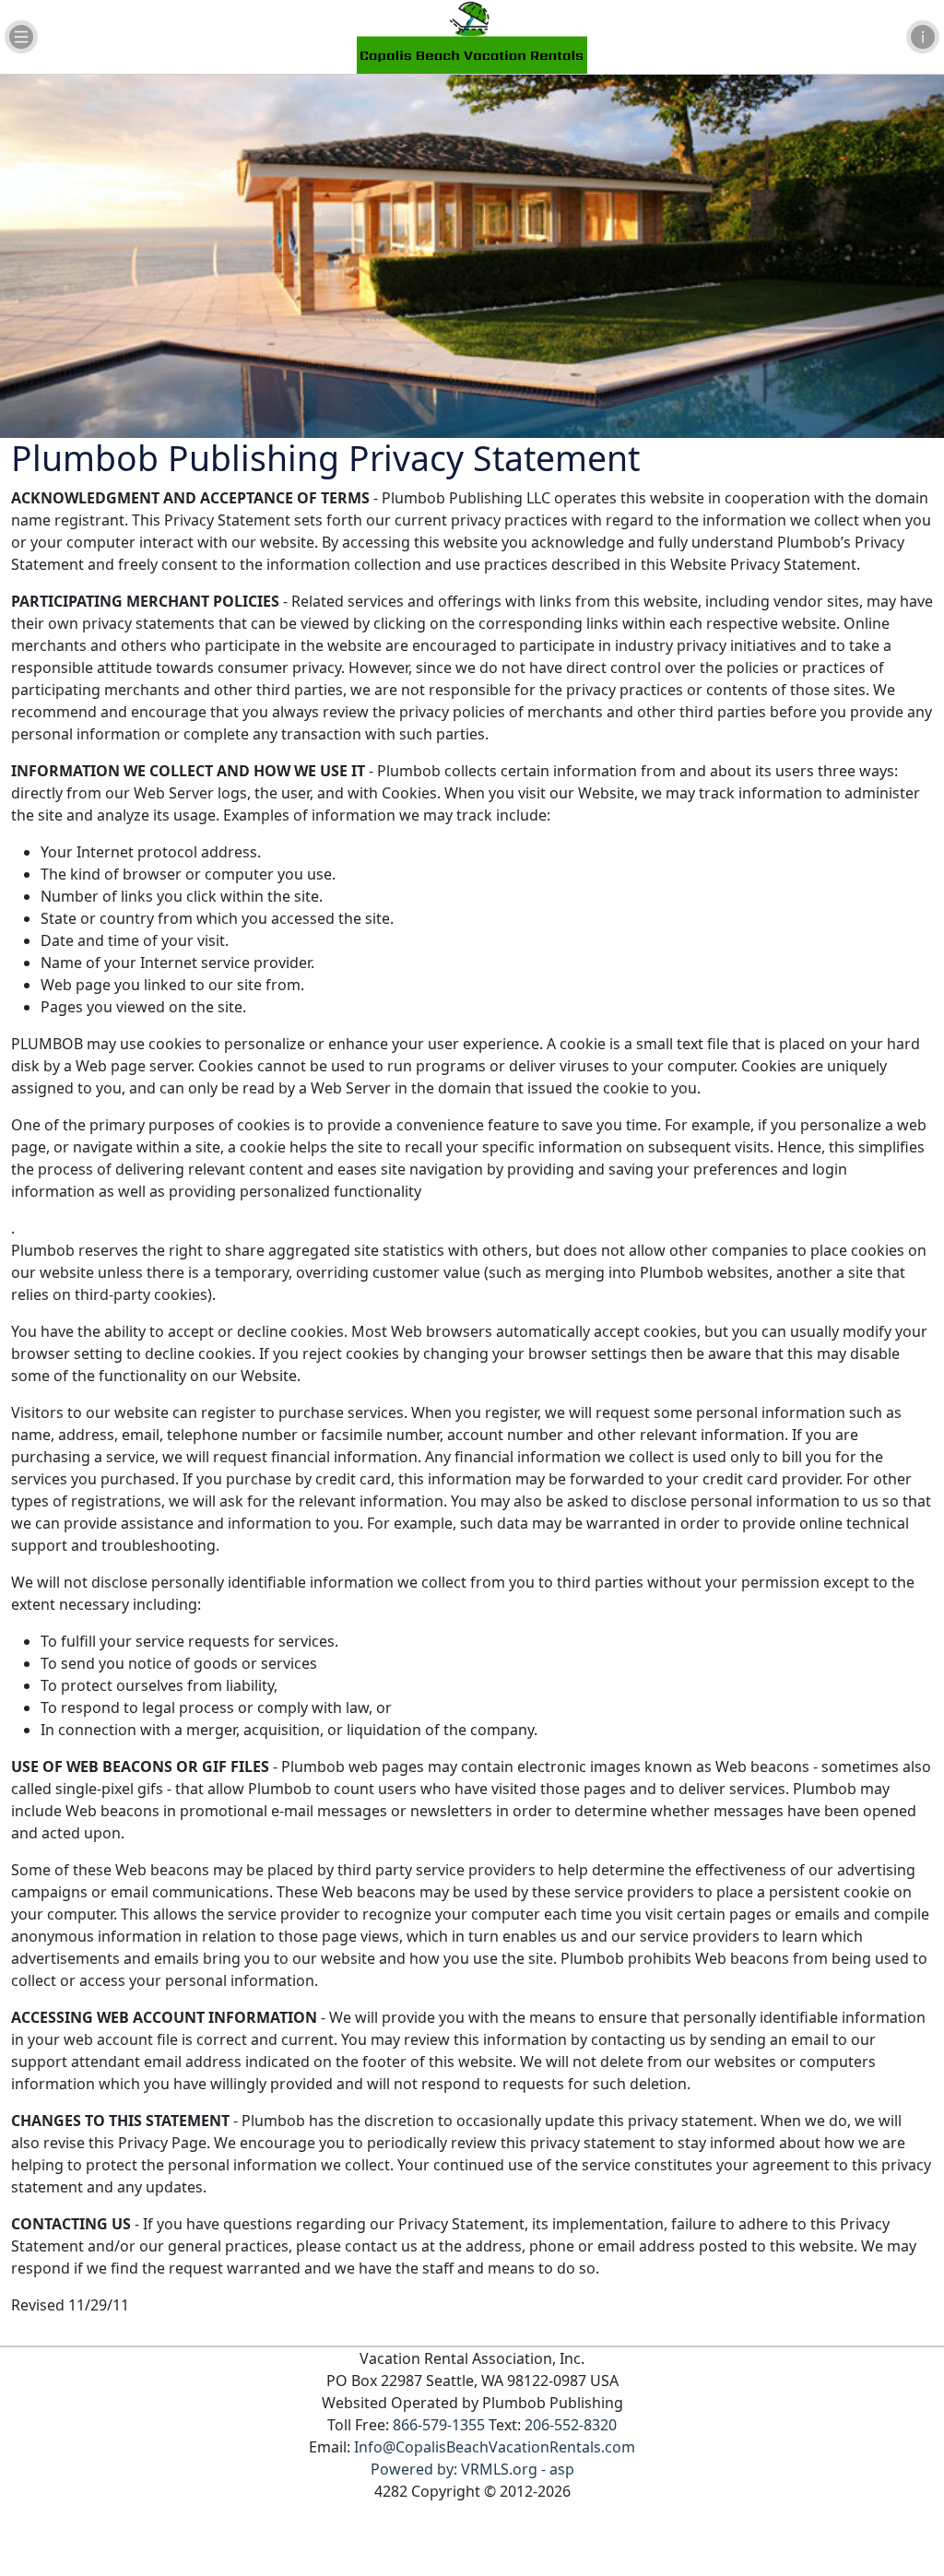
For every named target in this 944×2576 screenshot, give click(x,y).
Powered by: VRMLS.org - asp (472, 2469)
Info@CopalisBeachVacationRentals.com (495, 2447)
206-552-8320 (571, 2425)
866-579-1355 (439, 2425)
